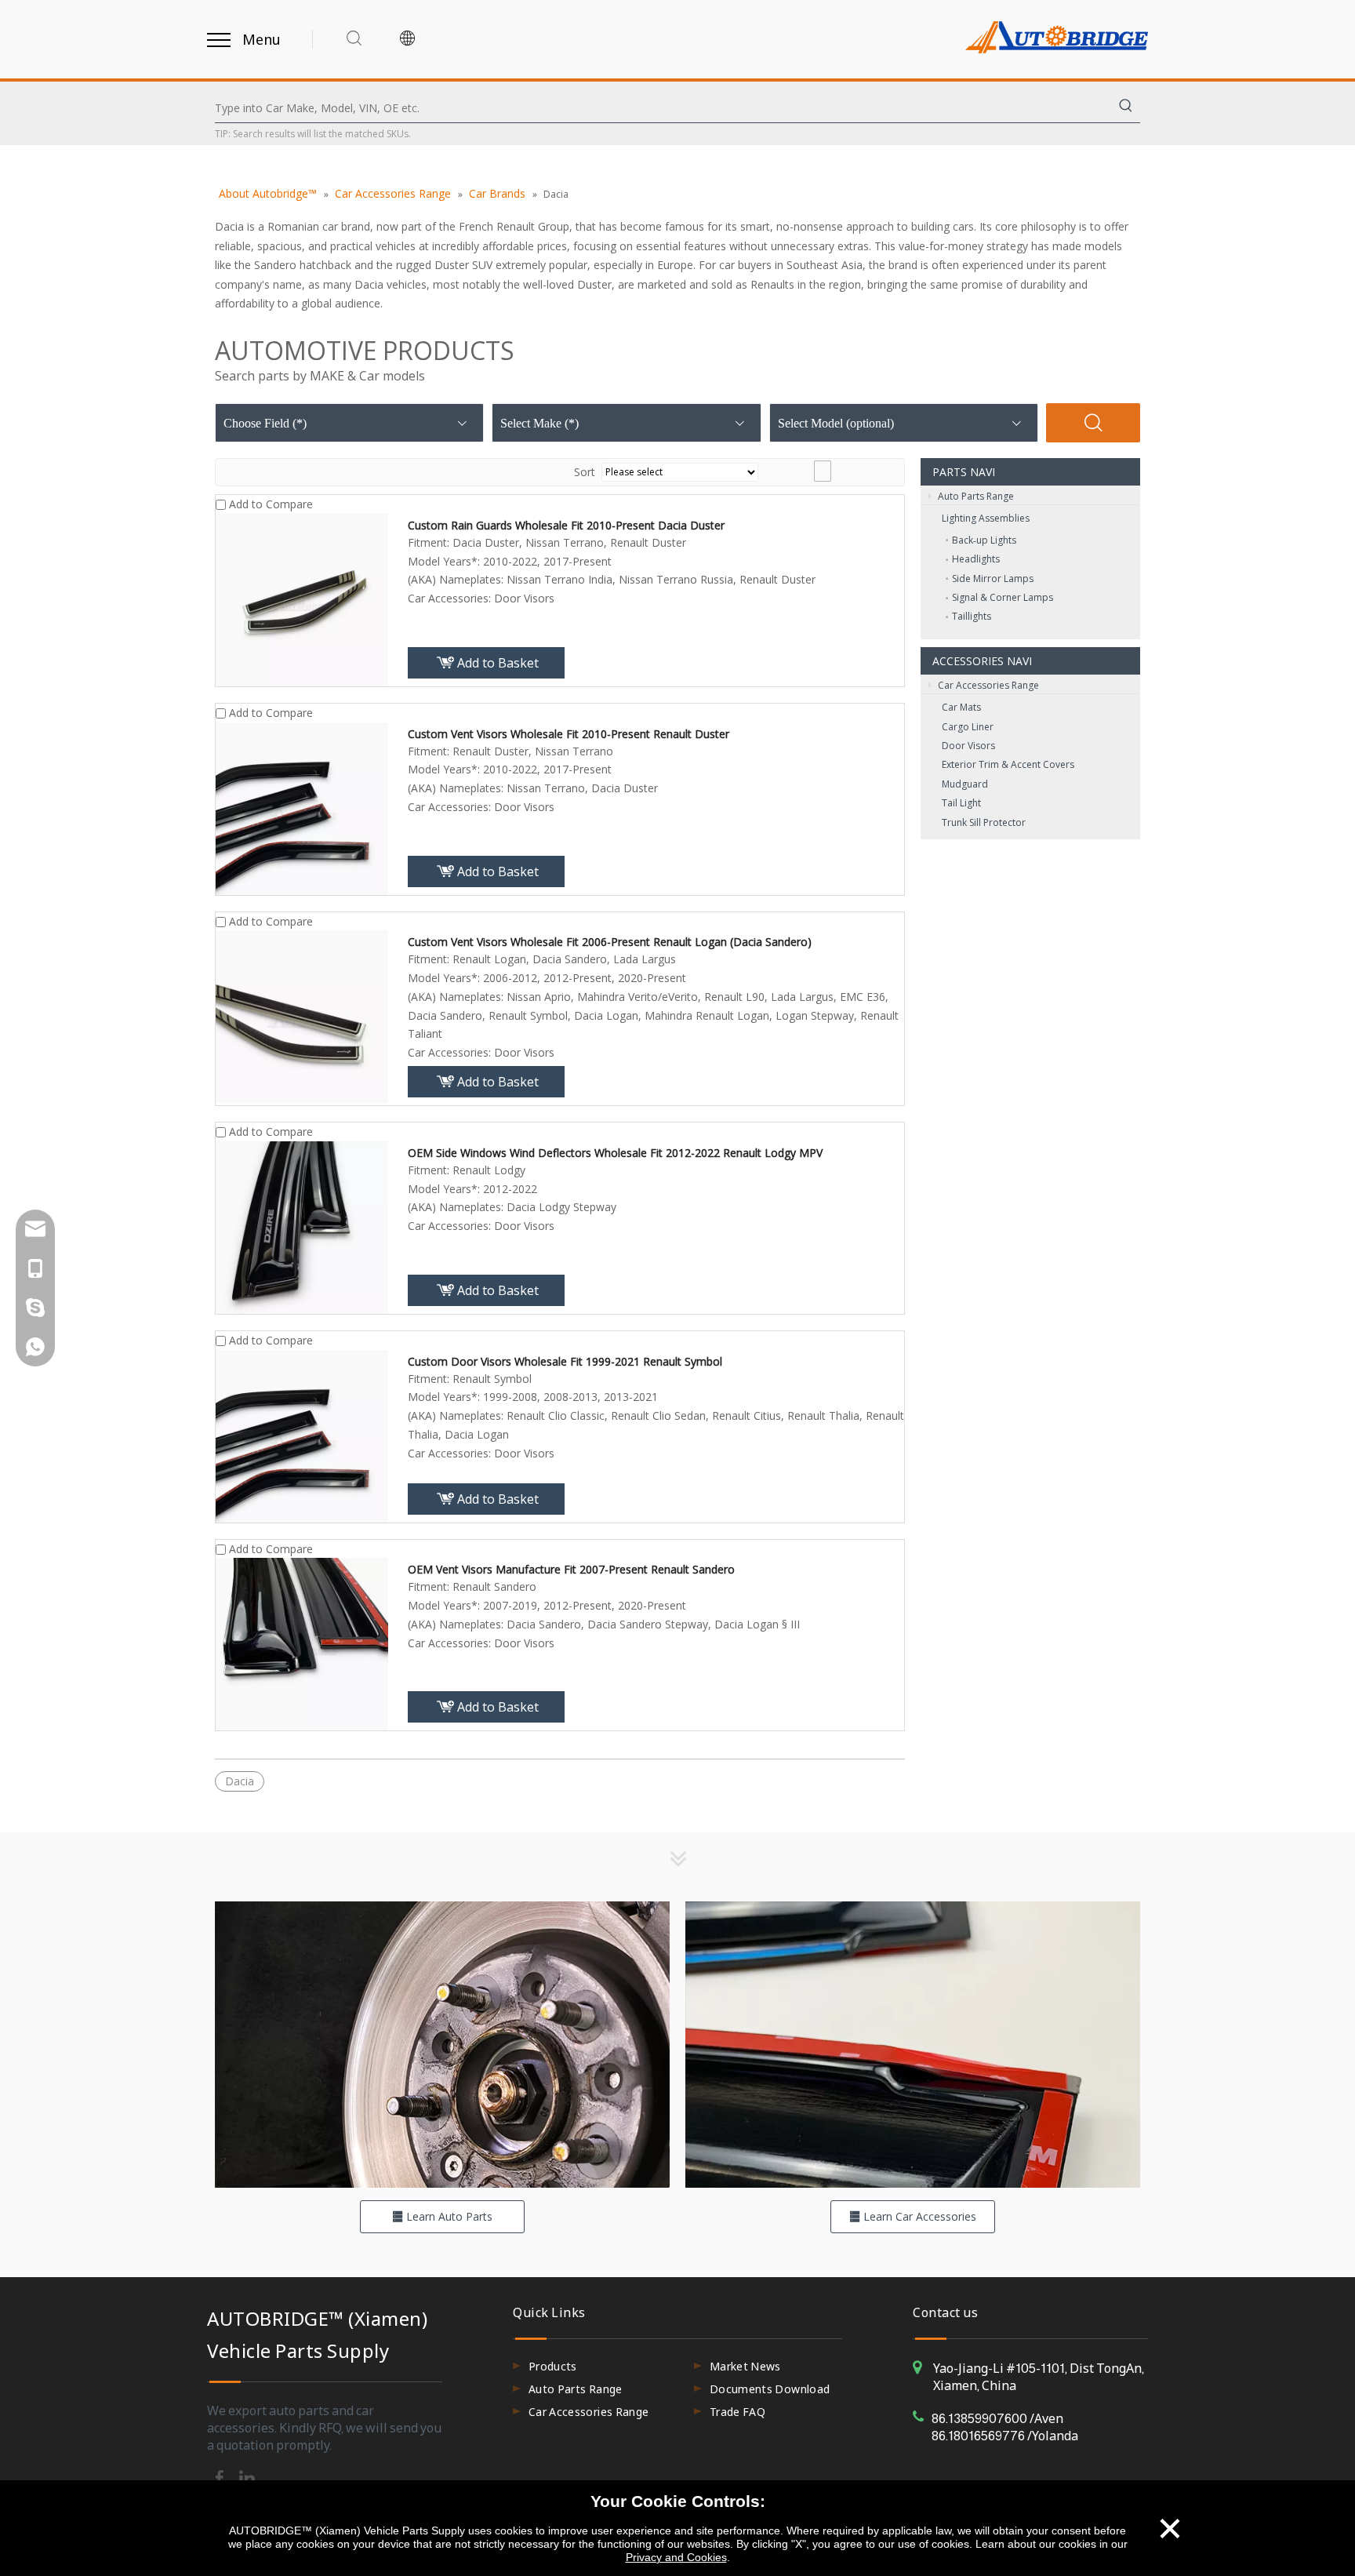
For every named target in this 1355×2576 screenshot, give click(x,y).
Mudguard (965, 784)
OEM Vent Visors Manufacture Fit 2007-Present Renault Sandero (571, 1569)
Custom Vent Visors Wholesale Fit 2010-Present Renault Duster (569, 734)
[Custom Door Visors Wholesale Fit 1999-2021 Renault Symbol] (302, 1434)
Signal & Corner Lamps (1003, 597)
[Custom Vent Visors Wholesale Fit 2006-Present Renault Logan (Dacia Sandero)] (302, 1015)
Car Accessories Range (987, 685)
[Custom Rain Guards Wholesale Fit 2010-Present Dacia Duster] (302, 598)
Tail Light (961, 803)
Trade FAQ (737, 2412)
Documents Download (770, 2389)
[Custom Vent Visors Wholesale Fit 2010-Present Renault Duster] (302, 807)
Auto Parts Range (975, 496)
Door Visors (968, 746)
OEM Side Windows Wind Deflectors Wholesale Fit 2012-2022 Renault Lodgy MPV (615, 1153)
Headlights (976, 559)
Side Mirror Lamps (993, 579)
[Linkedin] (247, 2476)
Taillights (972, 616)
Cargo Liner (968, 727)
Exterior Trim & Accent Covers (1008, 764)
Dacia (240, 1781)
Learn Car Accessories (918, 2216)
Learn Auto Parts (448, 2216)
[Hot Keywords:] (1126, 108)
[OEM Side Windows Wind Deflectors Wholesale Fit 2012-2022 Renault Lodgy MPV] (302, 1226)
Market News (745, 2366)
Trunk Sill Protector (984, 822)
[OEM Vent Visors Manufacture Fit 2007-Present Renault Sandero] (302, 1643)
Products (553, 2366)
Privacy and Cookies (676, 2557)
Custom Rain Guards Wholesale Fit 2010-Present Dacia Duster (566, 525)
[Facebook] (221, 2476)
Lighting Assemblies (986, 518)
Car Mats (961, 707)
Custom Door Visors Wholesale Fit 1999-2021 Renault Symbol (565, 1361)
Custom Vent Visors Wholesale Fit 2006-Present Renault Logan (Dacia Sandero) (610, 942)
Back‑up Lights (984, 540)
